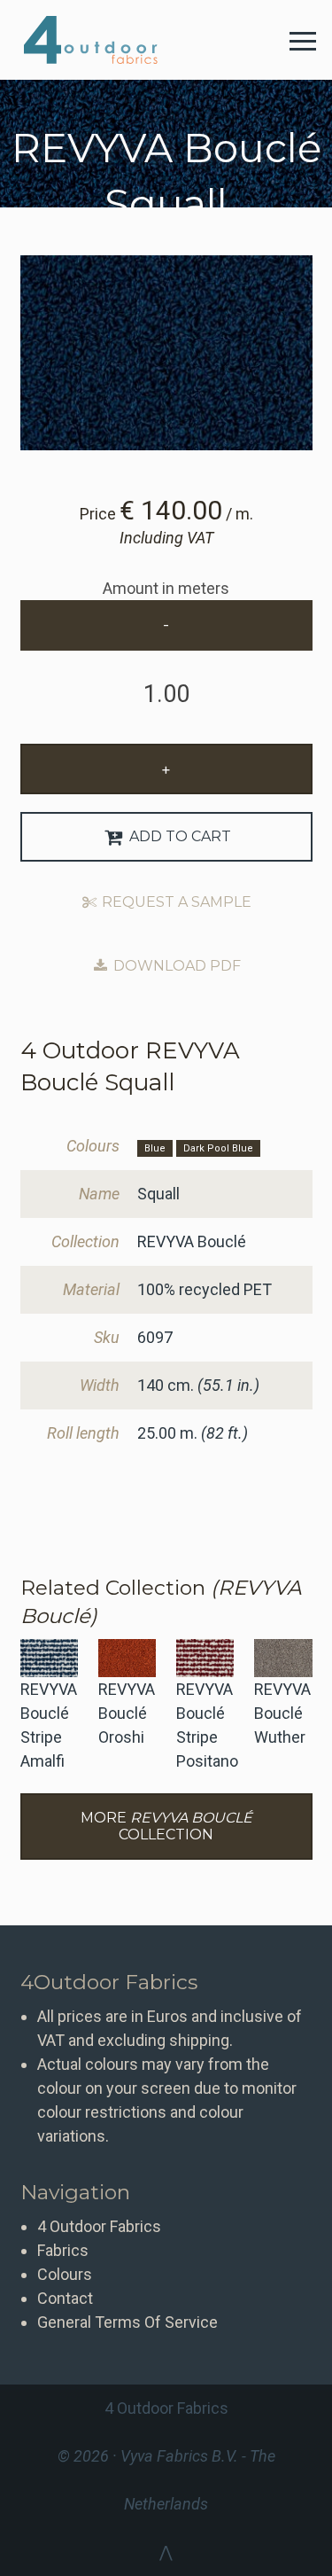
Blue (155, 1148)
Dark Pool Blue (218, 1148)
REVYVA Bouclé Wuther (282, 1713)
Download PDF (175, 966)
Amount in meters (166, 588)
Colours (65, 2274)
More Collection (166, 1826)
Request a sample (175, 902)
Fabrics (63, 2250)
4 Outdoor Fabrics (104, 40)
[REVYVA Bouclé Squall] (166, 353)
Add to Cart (178, 836)
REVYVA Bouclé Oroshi (127, 1713)
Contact (65, 2298)
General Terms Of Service (127, 2322)
